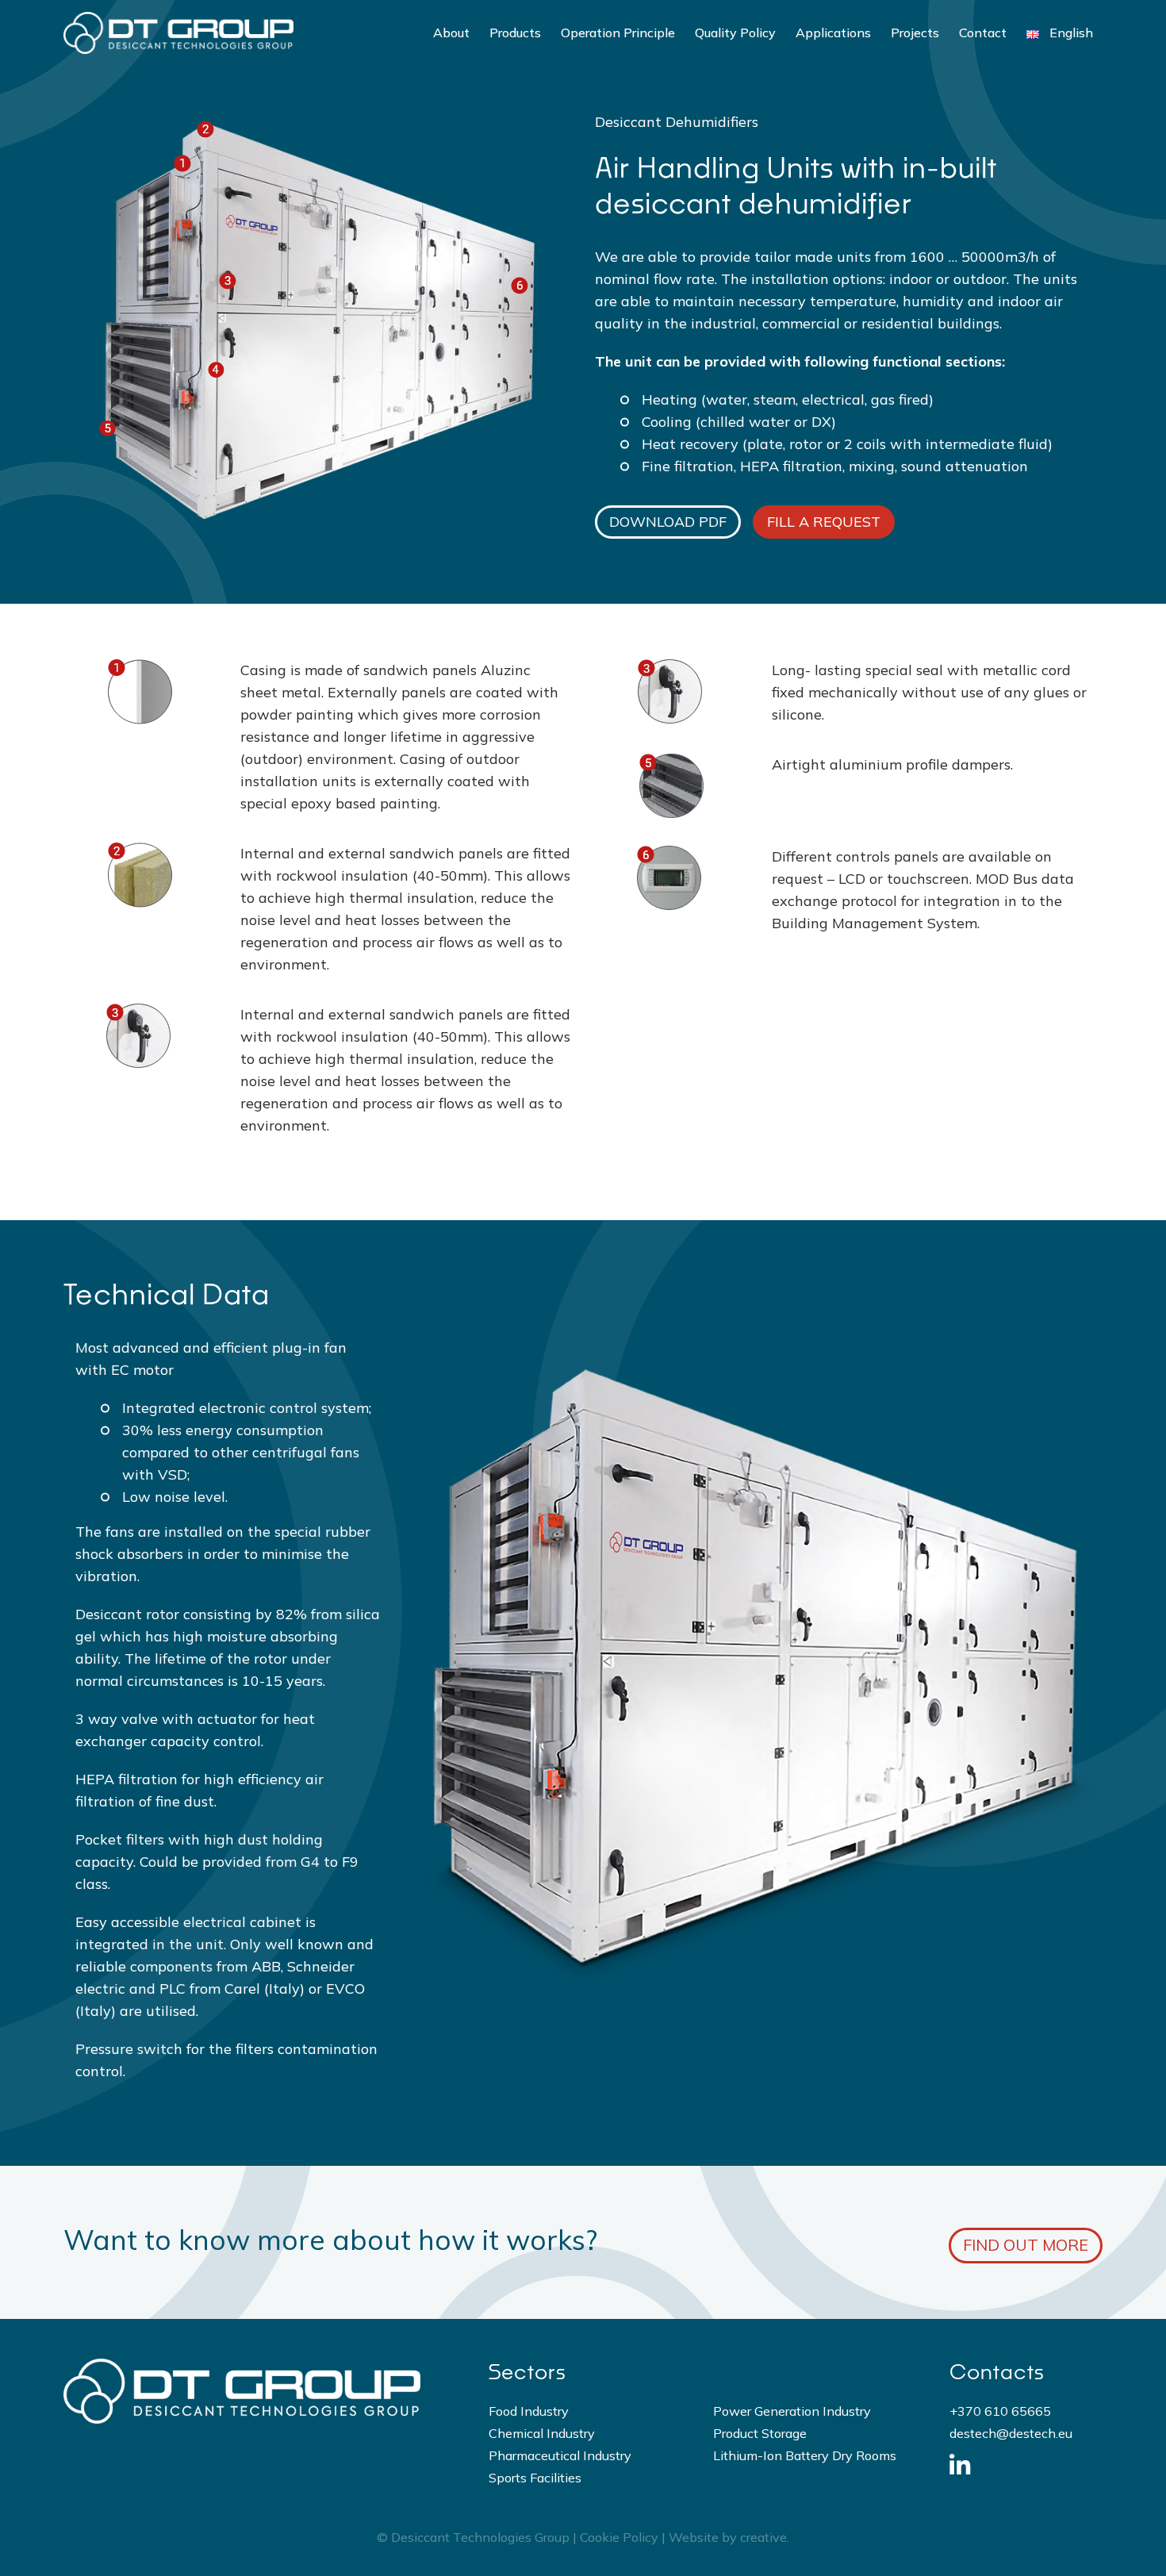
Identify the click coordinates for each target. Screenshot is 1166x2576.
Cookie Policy (619, 2537)
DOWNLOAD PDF (668, 522)
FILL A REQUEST (824, 522)
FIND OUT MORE (1026, 2245)
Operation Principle (618, 33)
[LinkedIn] (959, 2465)
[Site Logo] (178, 33)
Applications (833, 33)
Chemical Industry (542, 2433)
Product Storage (760, 2433)
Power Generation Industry (792, 2411)
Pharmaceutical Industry (560, 2455)
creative (763, 2537)
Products (515, 33)
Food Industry (529, 2411)
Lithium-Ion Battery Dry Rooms (805, 2455)
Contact (983, 33)
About (451, 33)
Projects (915, 33)
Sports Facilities (535, 2478)
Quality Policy (735, 33)
